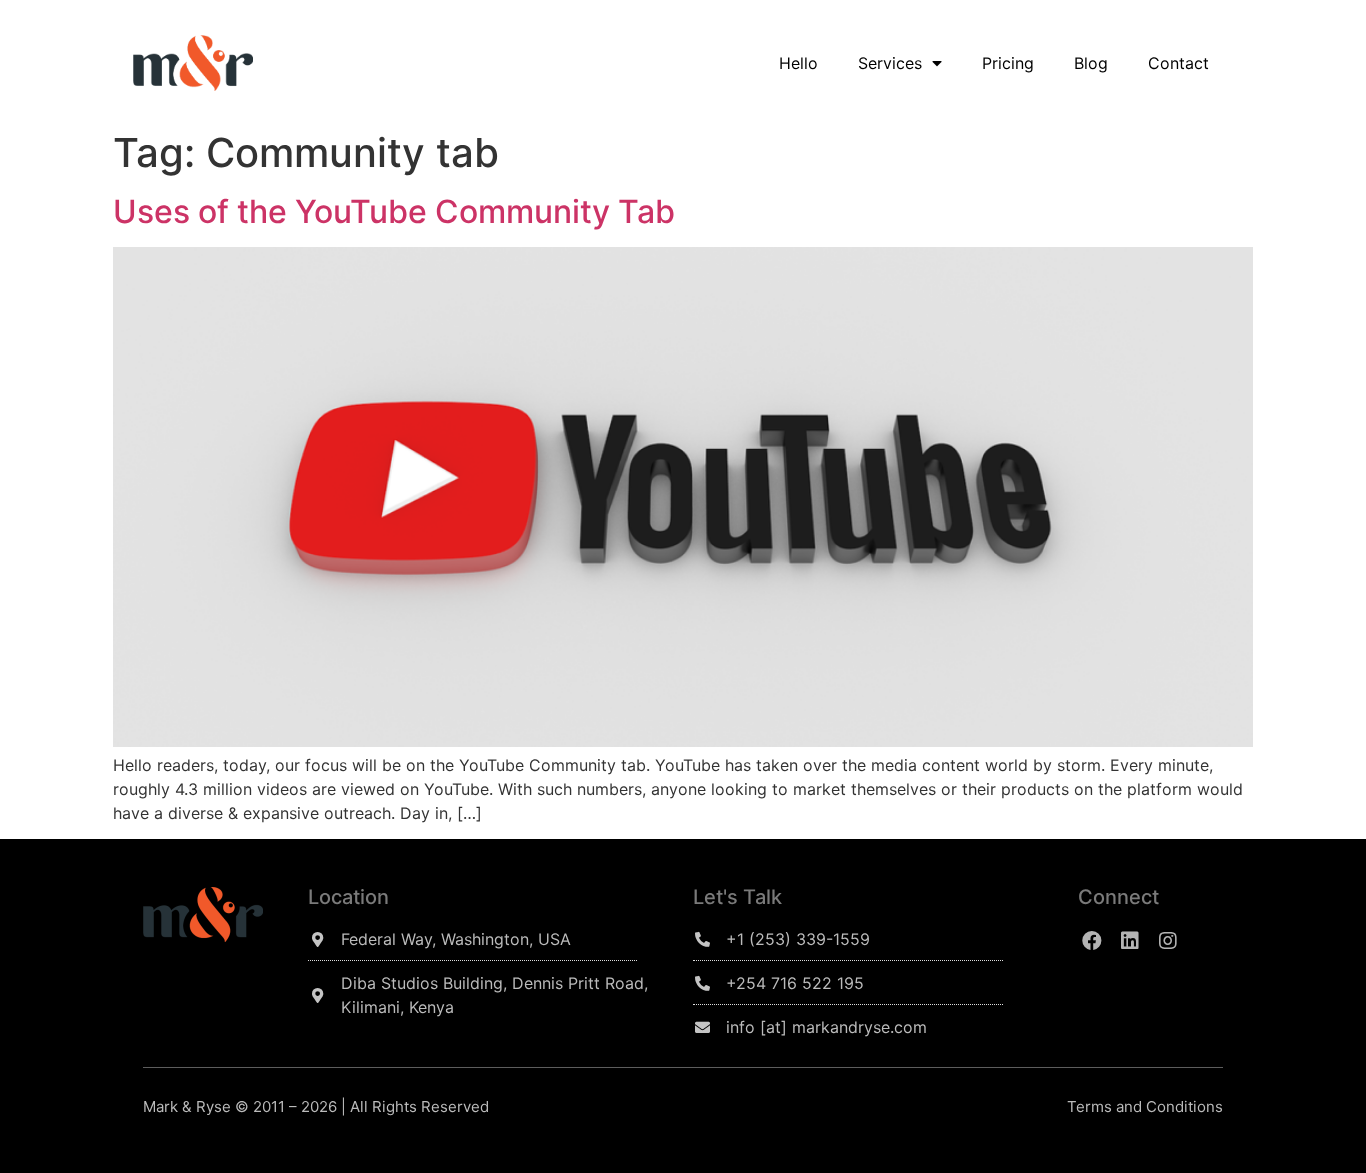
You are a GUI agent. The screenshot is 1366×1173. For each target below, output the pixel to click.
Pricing (1008, 63)
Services (890, 63)
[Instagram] (1168, 941)
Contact (1178, 63)
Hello (798, 63)
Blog (1091, 63)
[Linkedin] (1130, 941)
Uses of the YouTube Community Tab (394, 211)
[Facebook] (1092, 941)
